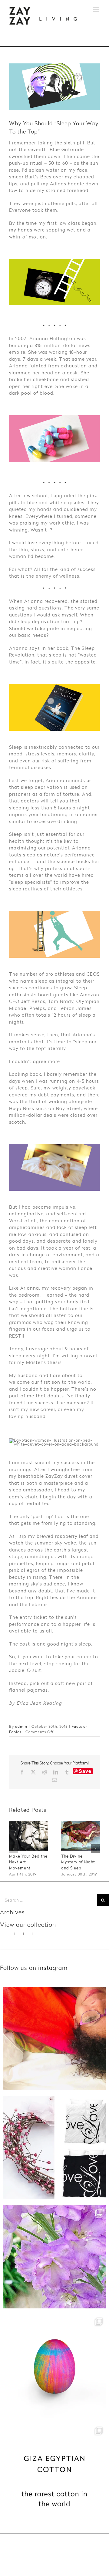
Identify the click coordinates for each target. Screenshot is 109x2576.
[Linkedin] (37, 1934)
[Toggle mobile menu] (97, 10)
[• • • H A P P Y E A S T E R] (54, 2366)
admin (21, 1726)
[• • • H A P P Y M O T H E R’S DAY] (54, 2257)
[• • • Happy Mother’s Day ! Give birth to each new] (54, 2038)
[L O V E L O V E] (54, 2148)
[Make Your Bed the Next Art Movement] (28, 1824)
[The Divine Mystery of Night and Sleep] (81, 1824)
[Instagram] (11, 1934)
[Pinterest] (20, 1934)
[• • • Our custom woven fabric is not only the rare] (54, 2475)
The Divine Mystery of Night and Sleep (78, 1862)
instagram (53, 1968)
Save (85, 1771)
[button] (14, 1849)
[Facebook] (29, 1934)
